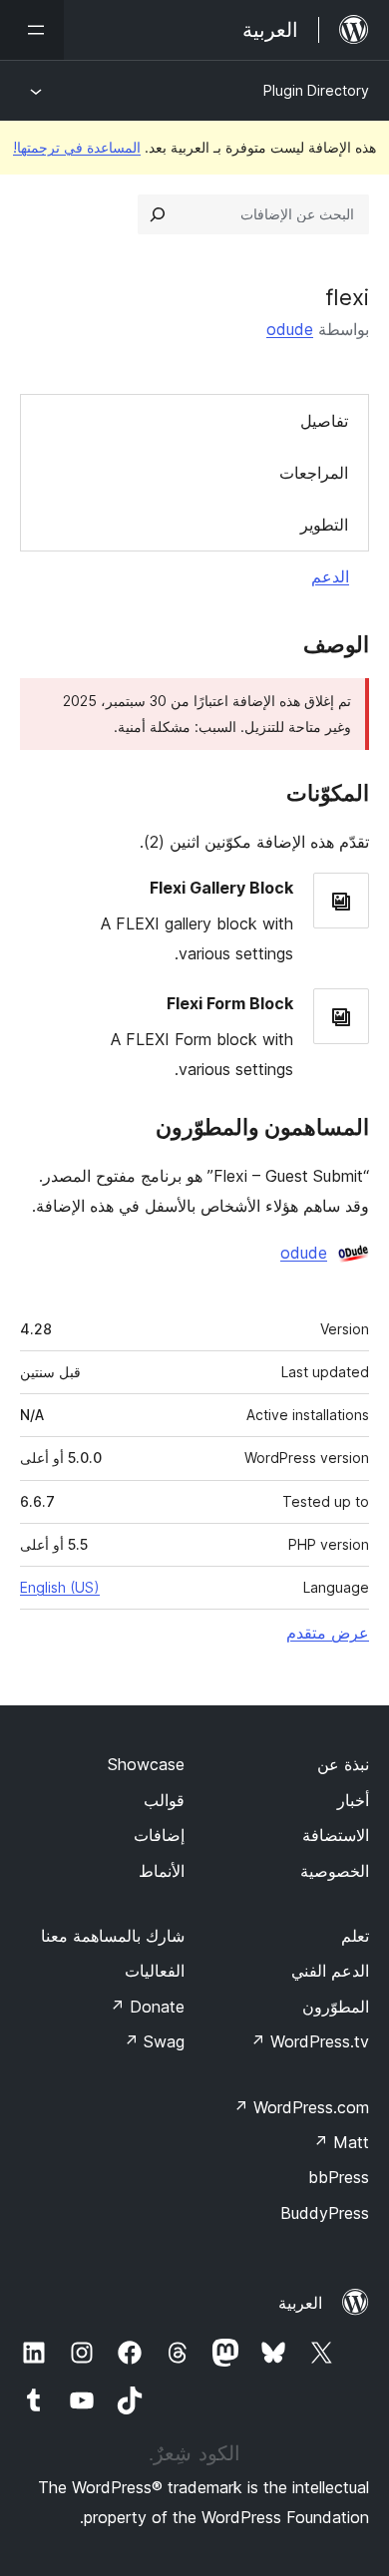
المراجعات (314, 473)
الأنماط (162, 1871)
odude (290, 329)
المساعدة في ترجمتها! (77, 147)
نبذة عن (343, 1764)
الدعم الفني (330, 1971)
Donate (147, 2007)
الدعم (330, 576)
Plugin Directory (316, 90)
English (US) (60, 1587)
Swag (154, 2041)
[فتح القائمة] (32, 30)
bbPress (339, 2177)
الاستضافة (336, 1835)
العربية (300, 2303)
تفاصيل (324, 421)
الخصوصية (335, 1871)
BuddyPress (325, 2213)
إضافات (159, 1835)
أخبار (353, 1800)
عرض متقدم (328, 1633)
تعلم (355, 1936)
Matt (341, 2142)
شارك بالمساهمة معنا (113, 1936)
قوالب (164, 1800)
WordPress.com (301, 2107)
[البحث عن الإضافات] (158, 214)
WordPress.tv (310, 2041)
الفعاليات (155, 1971)
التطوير (324, 525)
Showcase (146, 1764)
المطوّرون (336, 2007)
